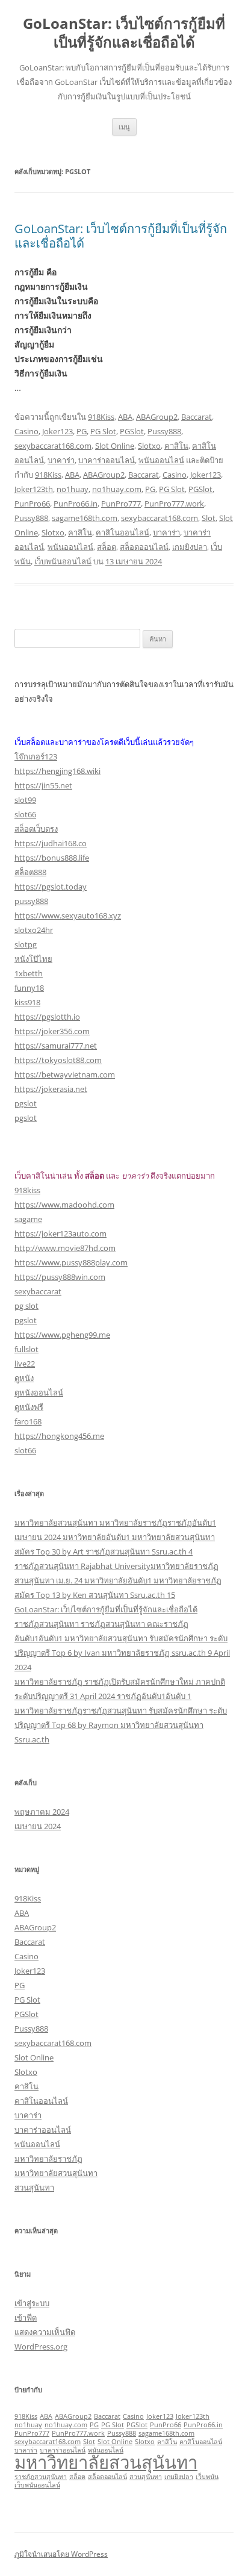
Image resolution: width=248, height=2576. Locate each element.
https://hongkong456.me (59, 1436)
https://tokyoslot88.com (58, 1060)
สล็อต (107, 547)
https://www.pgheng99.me (62, 1335)
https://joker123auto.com (60, 1233)
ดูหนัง (24, 1378)
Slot (209, 518)
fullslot (26, 1349)
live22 (25, 1364)
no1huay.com (117, 489)
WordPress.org (41, 2347)
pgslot (26, 1103)
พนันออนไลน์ (161, 460)
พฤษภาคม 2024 (42, 1812)
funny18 (29, 988)
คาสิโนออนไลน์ (122, 532)
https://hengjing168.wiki (57, 771)
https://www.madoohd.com (64, 1205)
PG (82, 431)
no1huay (73, 489)
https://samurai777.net (56, 1046)
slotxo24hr (34, 930)
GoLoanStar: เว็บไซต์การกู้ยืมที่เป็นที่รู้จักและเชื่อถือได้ (124, 33)
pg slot (26, 1306)
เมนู (124, 127)
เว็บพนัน (207, 2477)
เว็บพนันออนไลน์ (63, 561)
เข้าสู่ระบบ (32, 2303)
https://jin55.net (43, 785)
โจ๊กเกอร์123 (36, 756)
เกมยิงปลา (190, 547)
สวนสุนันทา (34, 2188)
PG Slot (103, 431)
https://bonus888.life (52, 858)
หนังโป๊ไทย (33, 959)
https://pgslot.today (51, 887)
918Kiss (101, 417)
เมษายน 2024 (38, 1826)
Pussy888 (164, 431)
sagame (28, 1219)
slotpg (26, 944)
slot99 (25, 800)
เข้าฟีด (26, 2318)
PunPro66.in (76, 504)
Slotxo (149, 446)
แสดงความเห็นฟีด (45, 2332)
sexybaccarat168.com (53, 446)
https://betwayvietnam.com (65, 1074)
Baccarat (197, 417)
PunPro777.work (174, 504)
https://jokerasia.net (51, 1089)
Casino (26, 431)
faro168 (28, 1421)
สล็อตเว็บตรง (36, 829)
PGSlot (132, 431)
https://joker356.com (52, 1031)
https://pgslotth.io (47, 1017)
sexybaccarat (38, 1291)
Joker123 (57, 431)
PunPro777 (121, 504)
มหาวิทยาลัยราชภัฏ (48, 2159)
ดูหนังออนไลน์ (39, 1392)
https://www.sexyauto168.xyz (68, 915)
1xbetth (29, 973)
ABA (125, 417)
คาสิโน (176, 446)
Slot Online (115, 446)
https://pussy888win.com (60, 1277)
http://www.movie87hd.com (65, 1248)
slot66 (25, 814)
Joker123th (34, 489)
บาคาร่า (61, 460)
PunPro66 (32, 504)
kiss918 (27, 1002)
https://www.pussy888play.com (71, 1262)
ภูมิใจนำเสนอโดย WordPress (61, 2554)
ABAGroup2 (157, 417)
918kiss (27, 1190)
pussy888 (31, 901)
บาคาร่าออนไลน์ (107, 460)
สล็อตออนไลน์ (144, 547)
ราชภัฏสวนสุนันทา (41, 2477)
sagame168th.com (85, 518)
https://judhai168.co (51, 843)
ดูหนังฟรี (29, 1407)
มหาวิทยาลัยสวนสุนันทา (56, 2173)
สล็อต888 (30, 872)
